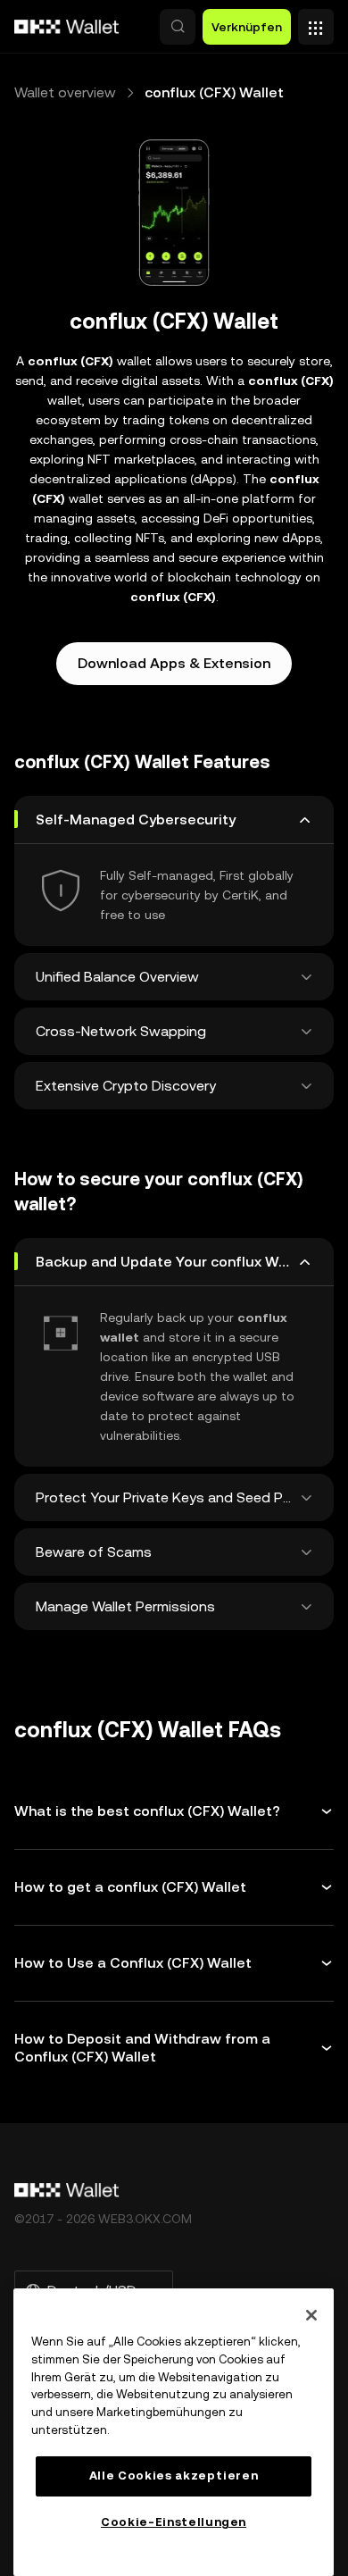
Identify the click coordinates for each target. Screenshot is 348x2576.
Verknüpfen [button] (247, 27)
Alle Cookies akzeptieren (174, 2476)
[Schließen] (311, 2315)
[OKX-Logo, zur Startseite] (67, 27)
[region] (174, 2432)
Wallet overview (65, 92)
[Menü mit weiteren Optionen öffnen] (316, 22)
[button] (178, 27)
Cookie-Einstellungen (174, 2522)
